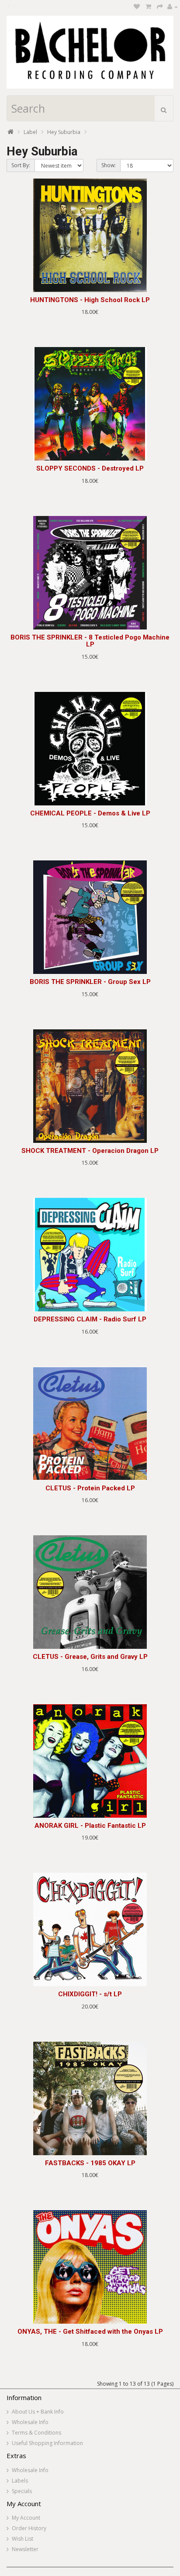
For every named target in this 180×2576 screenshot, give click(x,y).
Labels (20, 2481)
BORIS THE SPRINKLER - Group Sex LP (90, 982)
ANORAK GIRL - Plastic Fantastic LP (90, 1826)
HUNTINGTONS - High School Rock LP (90, 300)
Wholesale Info (30, 2422)
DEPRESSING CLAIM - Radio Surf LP (90, 1319)
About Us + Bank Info (38, 2412)
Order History (29, 2528)
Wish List (22, 2539)
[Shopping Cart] (148, 7)
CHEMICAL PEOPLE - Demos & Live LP (90, 813)
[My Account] (173, 7)
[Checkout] (160, 7)
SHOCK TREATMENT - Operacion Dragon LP (90, 1151)
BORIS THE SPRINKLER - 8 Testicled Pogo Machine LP (90, 641)
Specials (22, 2491)
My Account (26, 2518)
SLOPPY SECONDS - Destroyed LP (90, 468)
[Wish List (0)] (137, 7)
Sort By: (21, 165)
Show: (109, 165)
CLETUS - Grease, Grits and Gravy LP (90, 1657)
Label (30, 132)
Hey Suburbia (64, 132)
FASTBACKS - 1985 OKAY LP (90, 2163)
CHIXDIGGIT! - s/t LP (90, 1994)
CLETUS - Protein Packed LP (90, 1488)
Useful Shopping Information (47, 2443)
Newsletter (25, 2549)
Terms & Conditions (36, 2433)
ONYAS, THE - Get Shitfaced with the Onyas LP (90, 2332)
